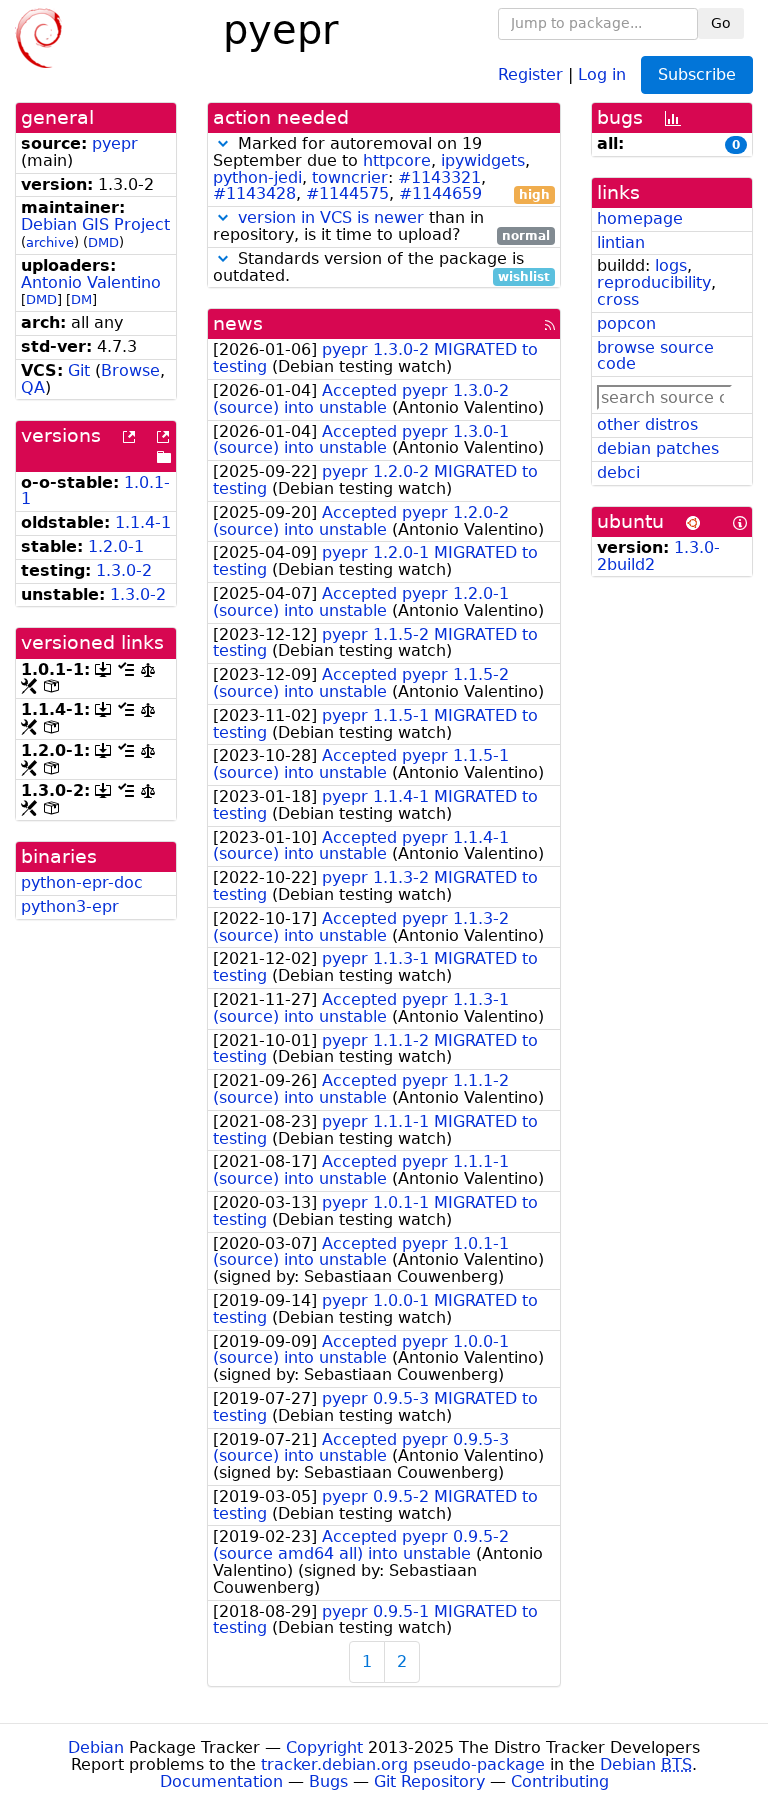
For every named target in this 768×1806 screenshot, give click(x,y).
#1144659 (440, 193)
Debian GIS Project (95, 224)
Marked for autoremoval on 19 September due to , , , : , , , (381, 169)
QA (33, 387)
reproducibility (654, 282)
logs (671, 265)
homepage (640, 218)
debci (618, 472)
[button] (223, 143)
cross (618, 299)
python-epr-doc (82, 882)
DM (81, 299)
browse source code (655, 356)
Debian (96, 1747)
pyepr (115, 143)
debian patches (658, 448)
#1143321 (439, 177)
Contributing (560, 1781)
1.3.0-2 (124, 570)
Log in (602, 73)
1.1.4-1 (143, 522)
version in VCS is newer (331, 217)
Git (79, 370)
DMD (103, 242)
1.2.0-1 (116, 546)
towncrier (350, 177)
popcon (626, 323)
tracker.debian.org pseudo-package (403, 1764)
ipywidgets (483, 160)
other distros (647, 424)
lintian (621, 242)
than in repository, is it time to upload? (381, 227)
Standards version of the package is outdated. (381, 268)
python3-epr (70, 906)
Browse (130, 370)
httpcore (397, 160)
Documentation (221, 1781)
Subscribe (697, 74)
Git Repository (429, 1781)
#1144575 (347, 193)
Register (530, 73)
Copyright (324, 1747)
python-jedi (257, 177)
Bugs (328, 1781)
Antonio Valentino (91, 282)
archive (50, 242)
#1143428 (254, 193)
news (238, 323)
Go (721, 23)
